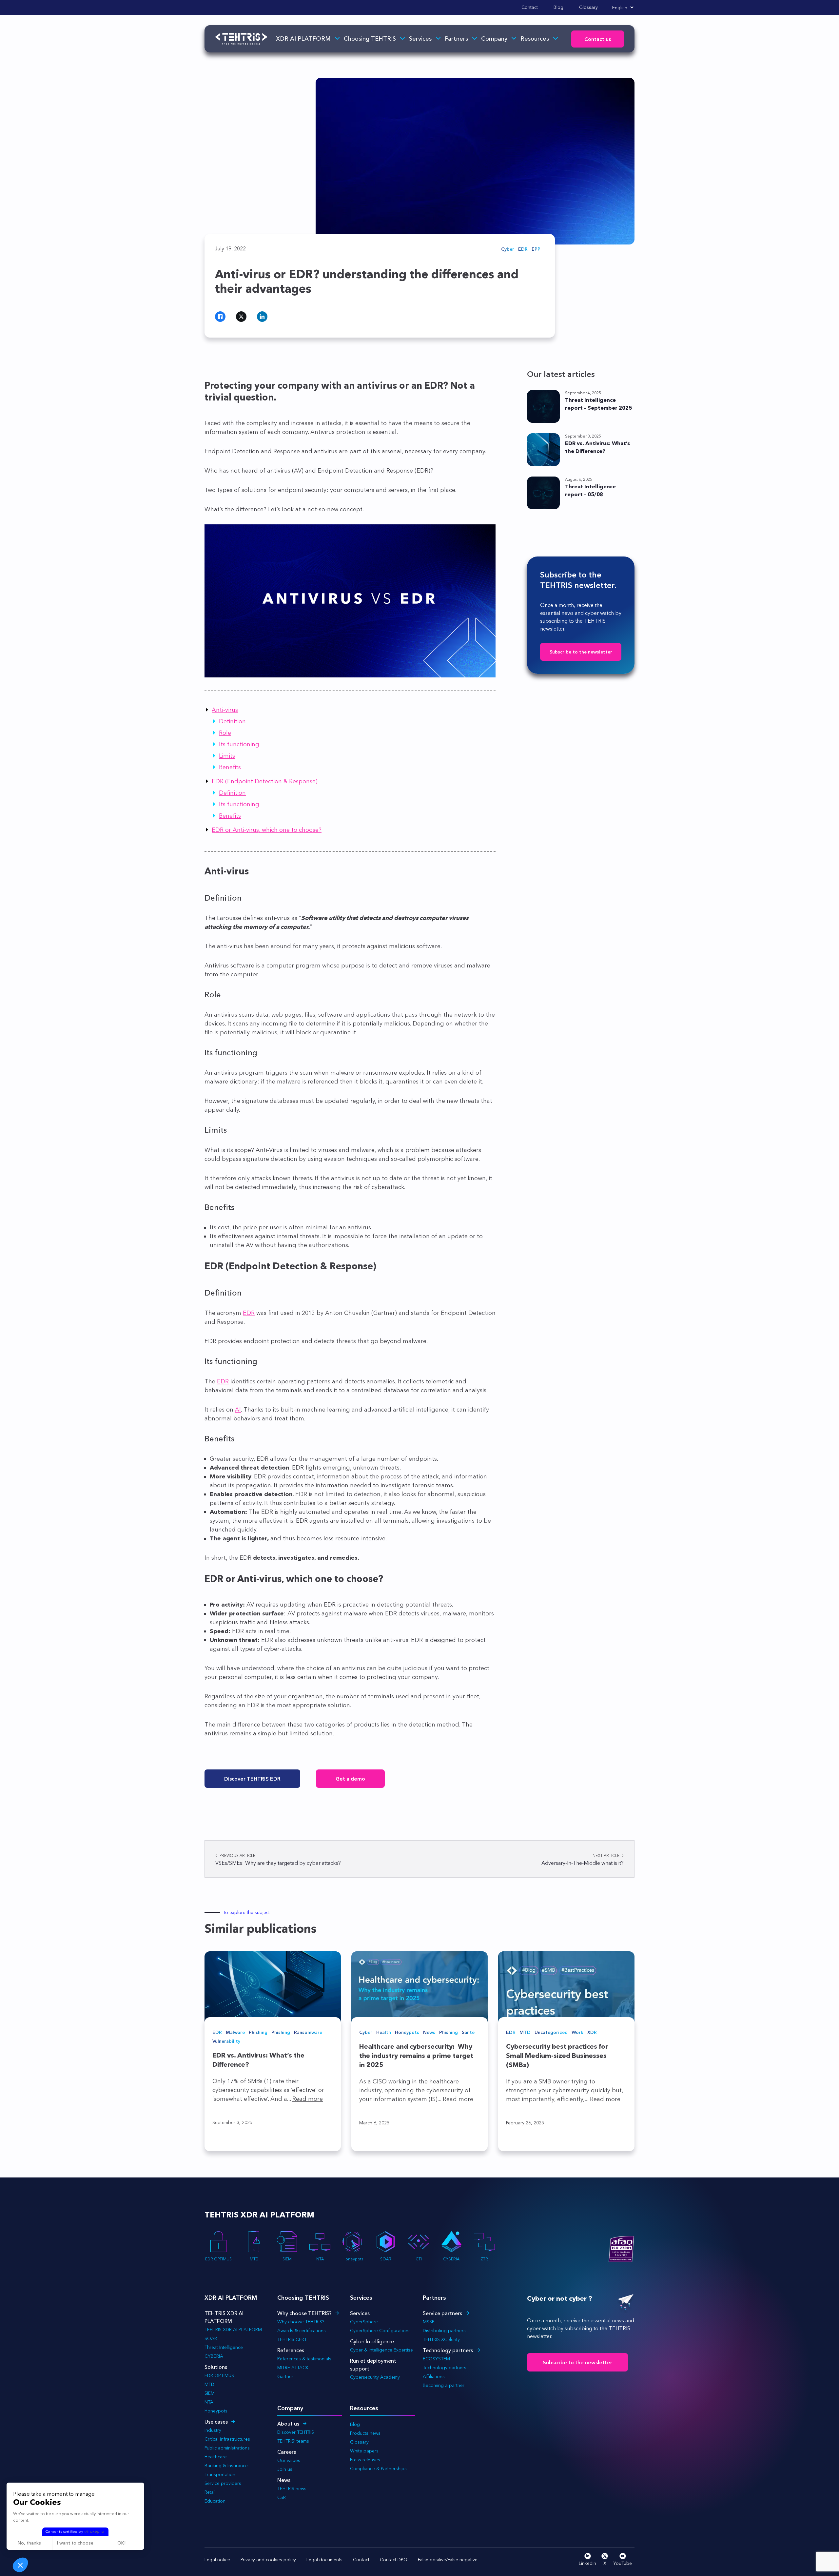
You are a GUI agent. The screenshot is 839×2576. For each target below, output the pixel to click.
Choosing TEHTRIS (370, 39)
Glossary (588, 7)
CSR (282, 2497)
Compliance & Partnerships (378, 2469)
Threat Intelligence (224, 2347)
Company (494, 39)
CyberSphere (364, 2322)
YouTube (623, 2563)
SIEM (287, 2259)
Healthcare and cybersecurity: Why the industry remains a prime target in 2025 (416, 2056)
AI (238, 1410)
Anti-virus (225, 710)
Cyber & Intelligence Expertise (381, 2350)
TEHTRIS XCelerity (441, 2339)
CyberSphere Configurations (380, 2331)
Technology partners (448, 2350)
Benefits (230, 767)
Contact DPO (394, 2560)
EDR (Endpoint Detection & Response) (265, 781)
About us (288, 2424)
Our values (289, 2460)
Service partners (442, 2313)
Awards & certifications (302, 2331)
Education (215, 2501)
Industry (213, 2430)
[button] (20, 2565)
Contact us (598, 39)
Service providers (223, 2483)
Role (225, 733)
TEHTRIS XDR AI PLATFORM (233, 2330)
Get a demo (350, 1779)
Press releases (365, 2460)
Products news (365, 2433)
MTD (254, 2259)
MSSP (429, 2322)
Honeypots (353, 2259)
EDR (249, 1313)
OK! (121, 2543)
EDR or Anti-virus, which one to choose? (267, 830)
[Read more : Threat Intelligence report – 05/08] (543, 493)
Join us (285, 2469)
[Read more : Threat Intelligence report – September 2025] (543, 406)
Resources (535, 39)
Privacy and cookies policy (268, 2560)
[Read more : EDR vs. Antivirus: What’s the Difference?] (543, 450)
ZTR (484, 2259)
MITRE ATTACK (293, 2368)
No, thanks (29, 2543)
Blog (558, 7)
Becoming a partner (444, 2385)
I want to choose (75, 2543)
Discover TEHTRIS (296, 2432)
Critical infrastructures (227, 2439)
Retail (210, 2492)
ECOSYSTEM (436, 2359)
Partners (456, 39)
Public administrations (227, 2448)
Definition (232, 721)
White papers (364, 2451)
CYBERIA (451, 2259)
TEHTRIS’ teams (293, 2441)
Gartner (285, 2376)
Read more (308, 2099)
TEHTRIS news (292, 2488)
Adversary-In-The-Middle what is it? (583, 1860)
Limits (227, 756)
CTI (419, 2259)
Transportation (220, 2474)
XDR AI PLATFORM (303, 39)
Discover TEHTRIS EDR (252, 1779)
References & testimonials (304, 2359)
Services (420, 39)
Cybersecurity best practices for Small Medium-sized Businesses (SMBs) (557, 2056)
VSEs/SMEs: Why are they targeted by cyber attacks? (278, 1860)
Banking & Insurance (226, 2466)
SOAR (386, 2259)
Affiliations (434, 2376)
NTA (320, 2259)
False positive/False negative (448, 2560)
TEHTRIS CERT (293, 2339)
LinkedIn (587, 2563)
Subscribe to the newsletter (581, 652)
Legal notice (217, 2560)
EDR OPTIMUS (218, 2259)
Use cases (216, 2422)
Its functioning (239, 744)
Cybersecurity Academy (375, 2377)
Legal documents (324, 2560)
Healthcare (216, 2457)
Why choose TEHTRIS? (304, 2313)
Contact (530, 7)
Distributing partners (444, 2331)
